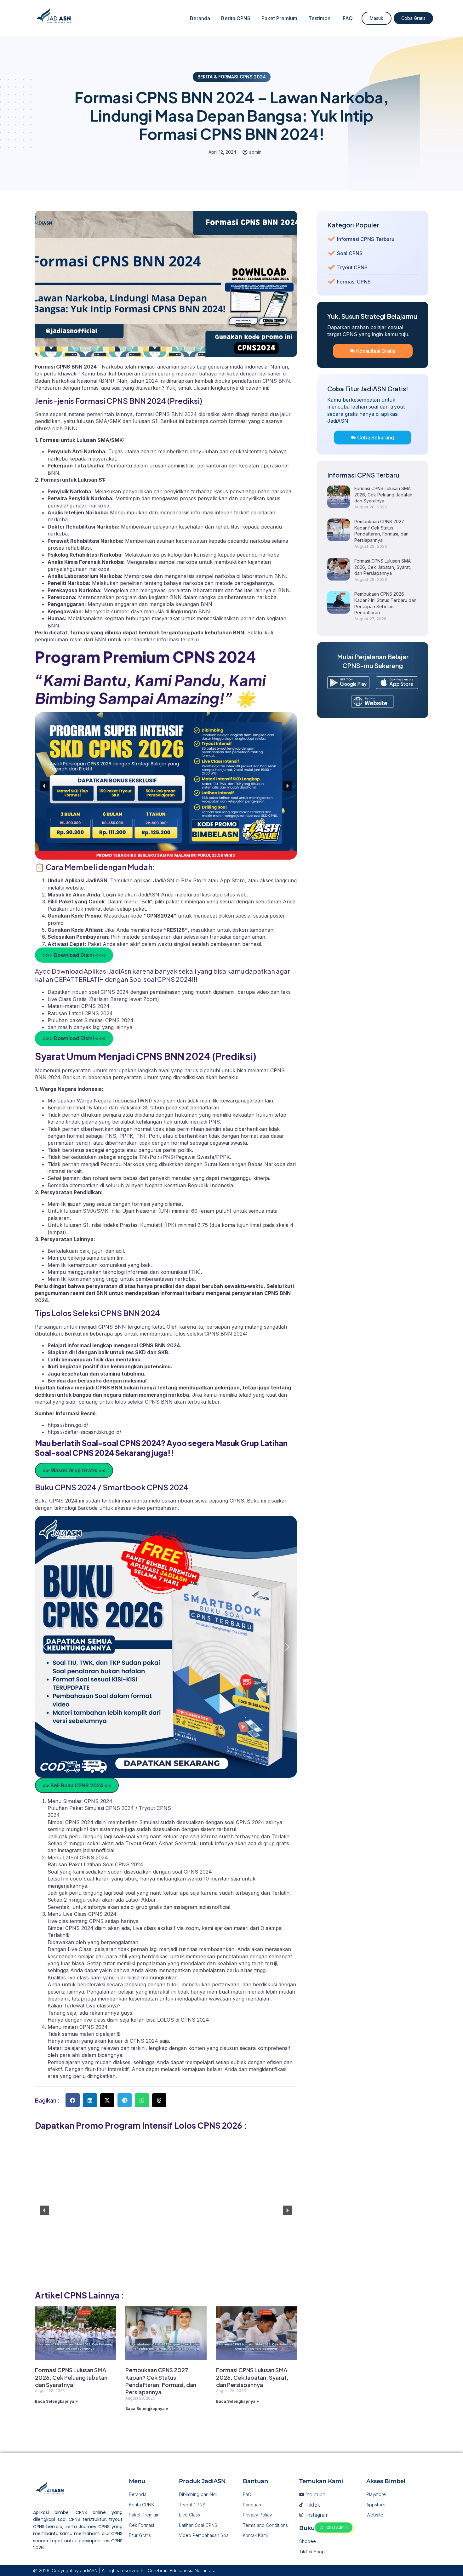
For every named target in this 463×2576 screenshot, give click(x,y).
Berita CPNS (236, 18)
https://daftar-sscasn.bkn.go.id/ (84, 1432)
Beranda (200, 18)
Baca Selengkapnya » (56, 2401)
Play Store (194, 880)
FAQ (348, 18)
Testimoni (320, 18)
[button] (44, 786)
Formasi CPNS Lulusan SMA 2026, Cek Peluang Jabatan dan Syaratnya (71, 2377)
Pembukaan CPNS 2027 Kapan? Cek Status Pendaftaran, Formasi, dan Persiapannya (161, 2381)
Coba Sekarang (376, 438)
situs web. (236, 895)
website (75, 888)
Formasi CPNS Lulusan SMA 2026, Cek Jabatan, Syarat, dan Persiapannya (252, 2377)
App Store (232, 880)
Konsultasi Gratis (376, 351)
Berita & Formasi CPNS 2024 (232, 77)
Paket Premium (279, 18)
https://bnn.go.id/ (68, 1425)
